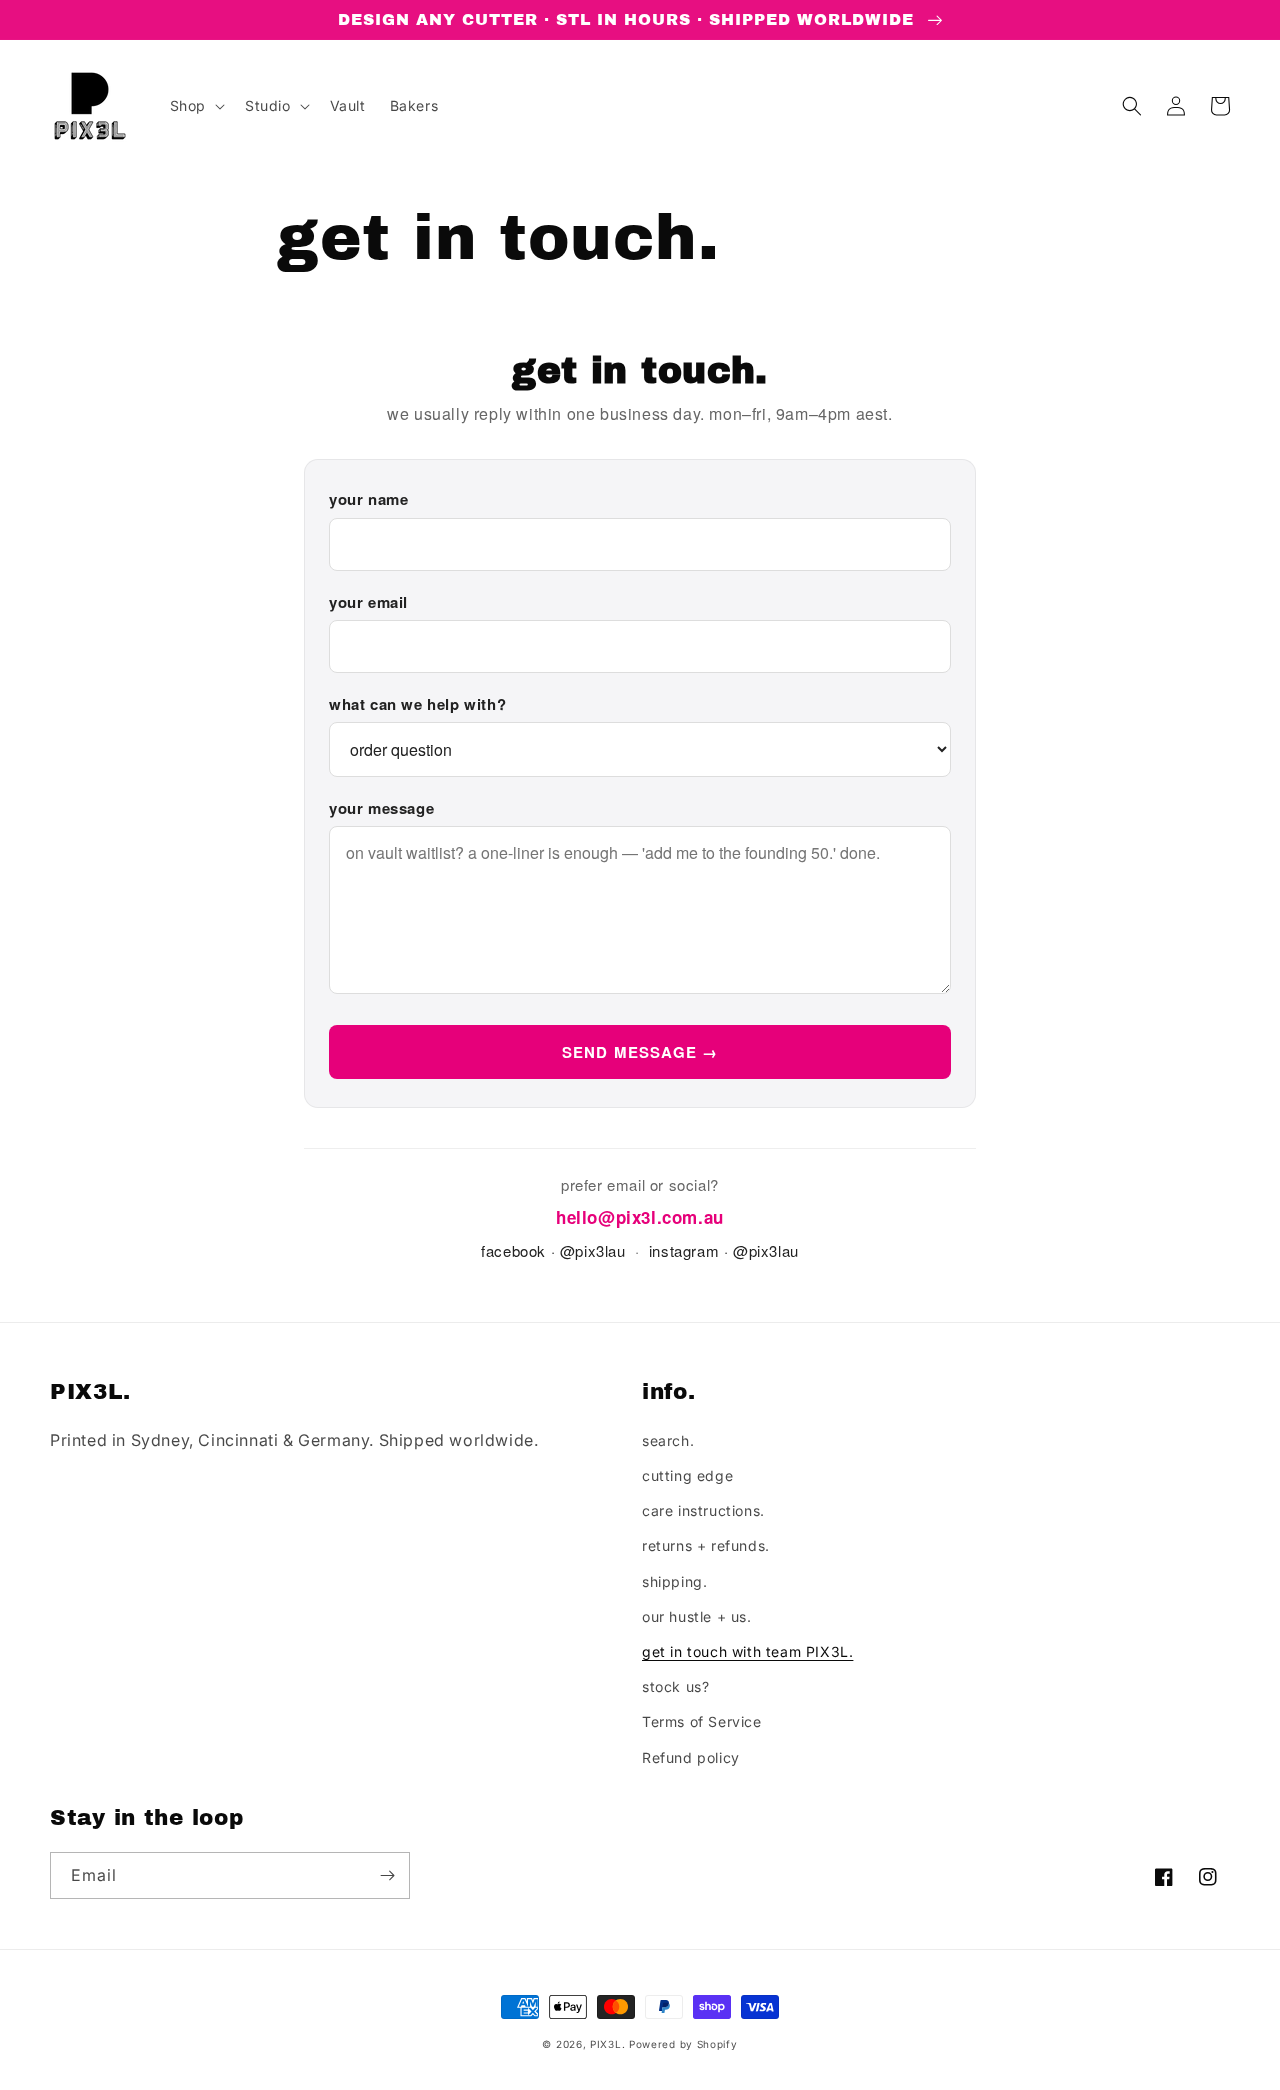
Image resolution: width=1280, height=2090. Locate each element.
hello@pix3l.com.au (640, 1217)
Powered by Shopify (683, 2044)
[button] (195, 106)
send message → (640, 1052)
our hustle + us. (697, 1616)
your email (368, 602)
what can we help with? (417, 704)
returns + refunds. (706, 1545)
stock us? (675, 1686)
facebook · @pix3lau (553, 1250)
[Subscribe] (387, 1875)
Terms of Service (702, 1721)
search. (668, 1440)
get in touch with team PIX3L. (747, 1651)
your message (381, 808)
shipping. (674, 1581)
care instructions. (703, 1510)
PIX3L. (607, 2044)
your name (368, 499)
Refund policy (691, 1757)
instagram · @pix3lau (724, 1250)
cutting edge (687, 1475)
